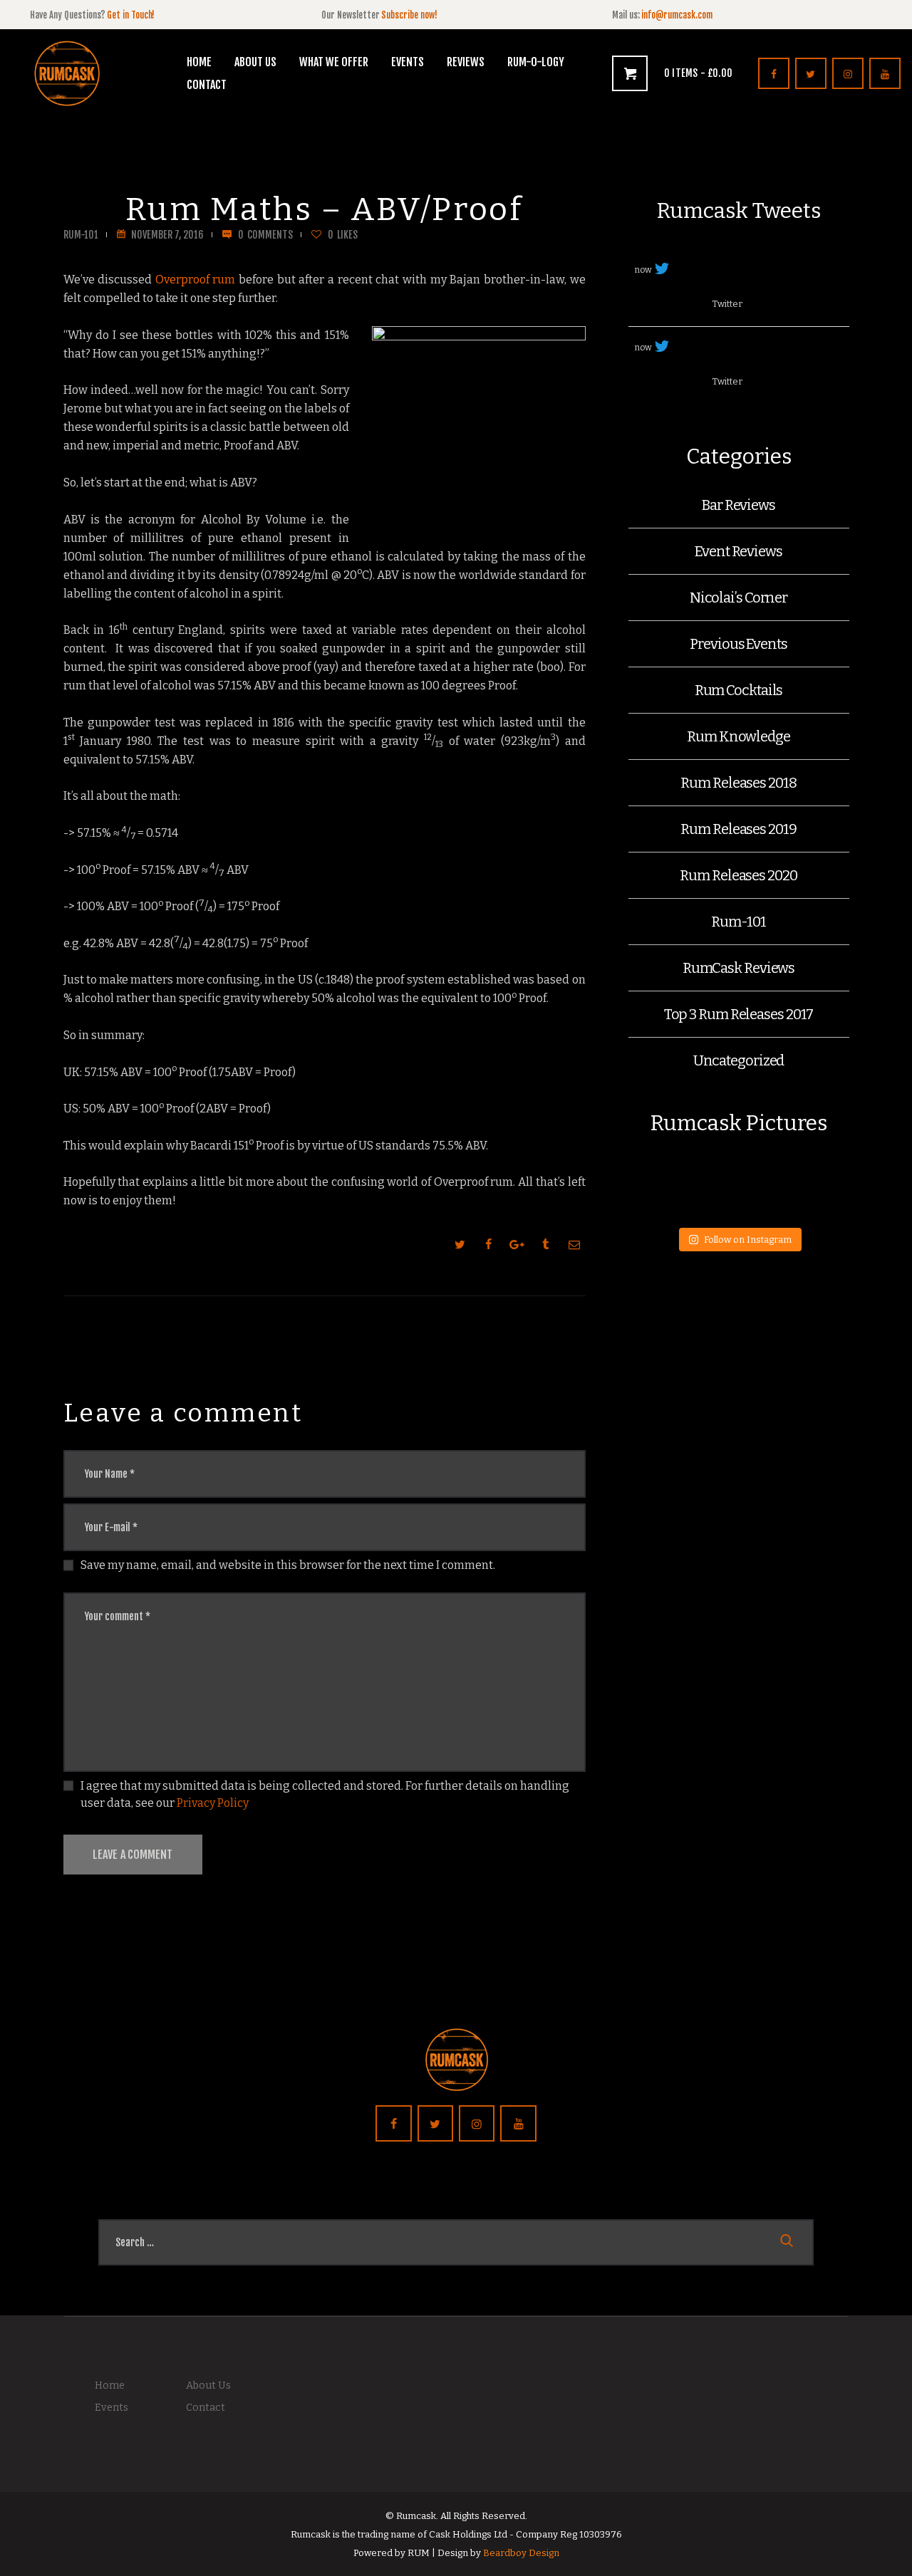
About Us (208, 2385)
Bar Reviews (739, 505)
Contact (206, 2408)
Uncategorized (739, 1060)
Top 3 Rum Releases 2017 (739, 1014)
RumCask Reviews (739, 968)
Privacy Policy (213, 1803)
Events (112, 2408)
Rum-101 (81, 235)
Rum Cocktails (739, 690)
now (643, 270)
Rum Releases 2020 (738, 875)
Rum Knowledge (739, 736)
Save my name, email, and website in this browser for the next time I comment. (288, 1565)
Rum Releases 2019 (738, 829)
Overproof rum (196, 280)
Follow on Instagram (748, 1240)
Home (110, 2385)
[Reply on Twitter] (641, 305)
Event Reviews (739, 551)
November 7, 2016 (167, 235)
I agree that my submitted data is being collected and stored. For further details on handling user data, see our (325, 1794)
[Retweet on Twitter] (667, 305)
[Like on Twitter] (695, 305)
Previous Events (739, 644)
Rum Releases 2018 (738, 783)
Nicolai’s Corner (739, 598)
